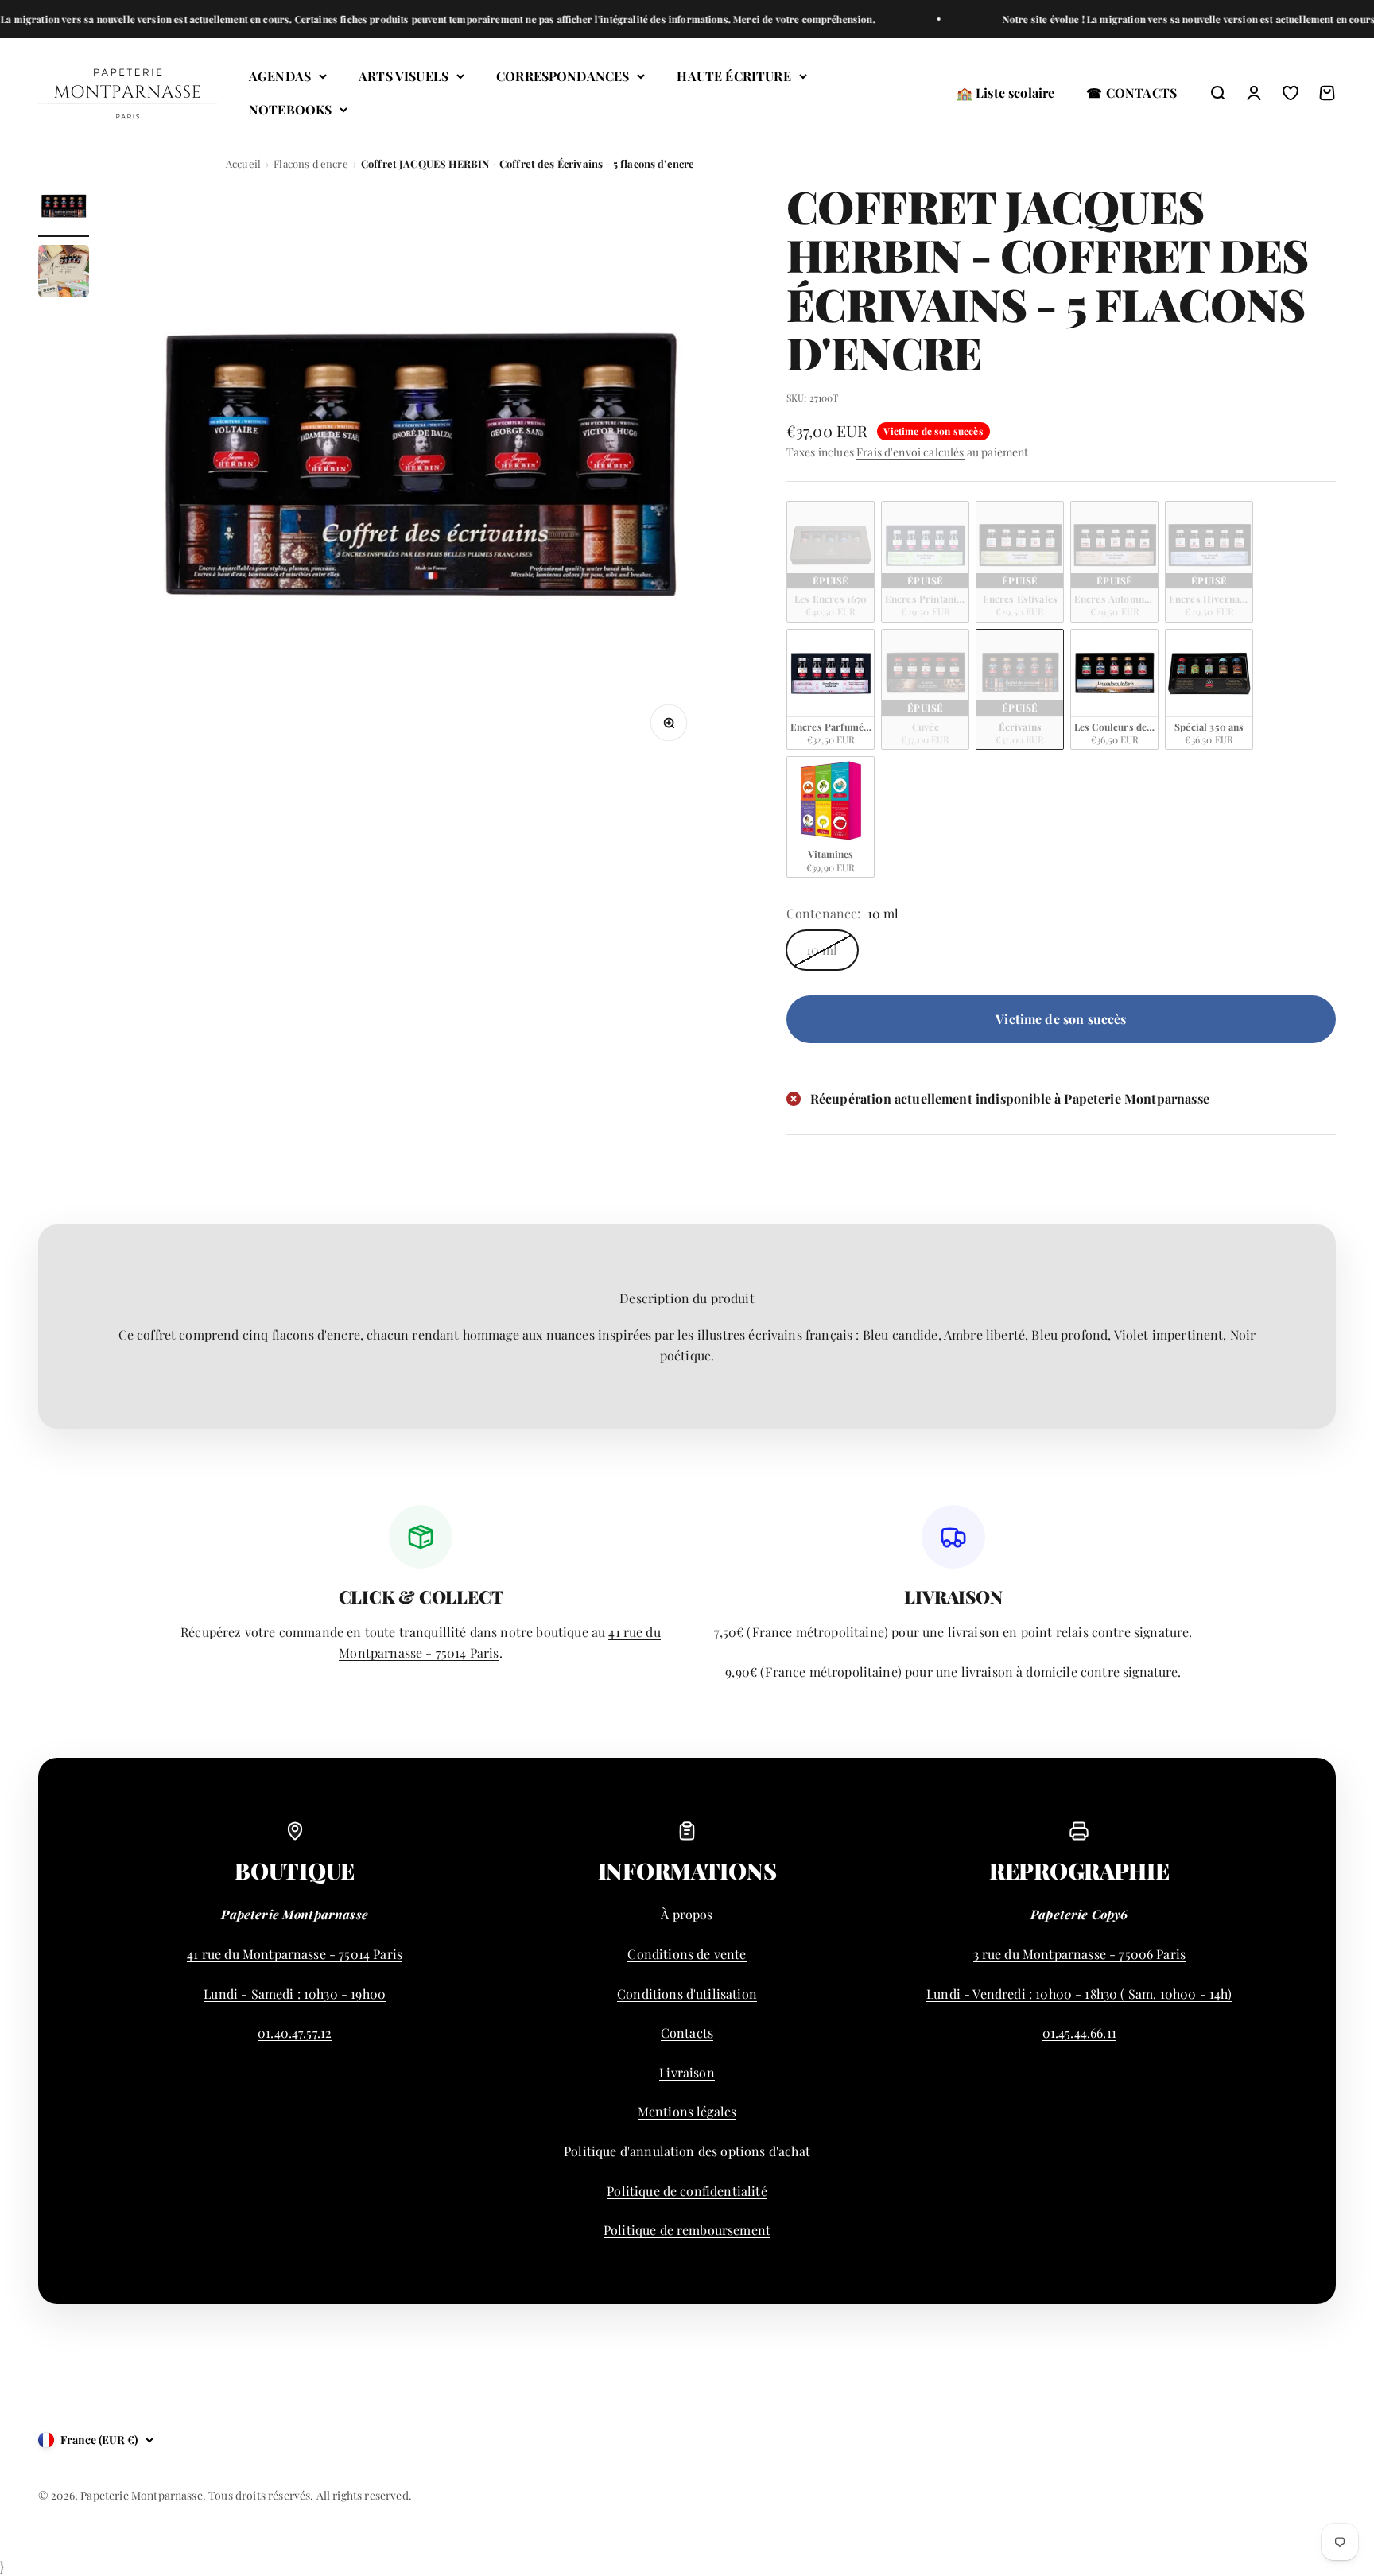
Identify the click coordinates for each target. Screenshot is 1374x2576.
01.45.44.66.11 (1079, 2033)
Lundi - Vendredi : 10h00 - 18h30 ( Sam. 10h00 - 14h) (1079, 1994)
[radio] (831, 562)
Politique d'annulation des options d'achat (687, 2151)
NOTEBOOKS (290, 109)
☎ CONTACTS (1131, 93)
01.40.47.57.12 (295, 2033)
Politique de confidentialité (687, 2191)
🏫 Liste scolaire (1006, 93)
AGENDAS (280, 76)
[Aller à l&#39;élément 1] (64, 209)
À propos (687, 1914)
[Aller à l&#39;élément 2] (64, 274)
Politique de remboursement (687, 2230)
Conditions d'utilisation (687, 1994)
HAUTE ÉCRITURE (734, 76)
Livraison (687, 2072)
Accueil (243, 163)
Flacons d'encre (311, 163)
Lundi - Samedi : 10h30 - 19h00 (295, 1994)
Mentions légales (687, 2111)
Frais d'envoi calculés (910, 452)
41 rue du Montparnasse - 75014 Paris (295, 1954)
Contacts (687, 2033)
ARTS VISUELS (404, 76)
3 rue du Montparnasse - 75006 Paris (1080, 1954)
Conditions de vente (687, 1954)
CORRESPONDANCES (563, 76)
